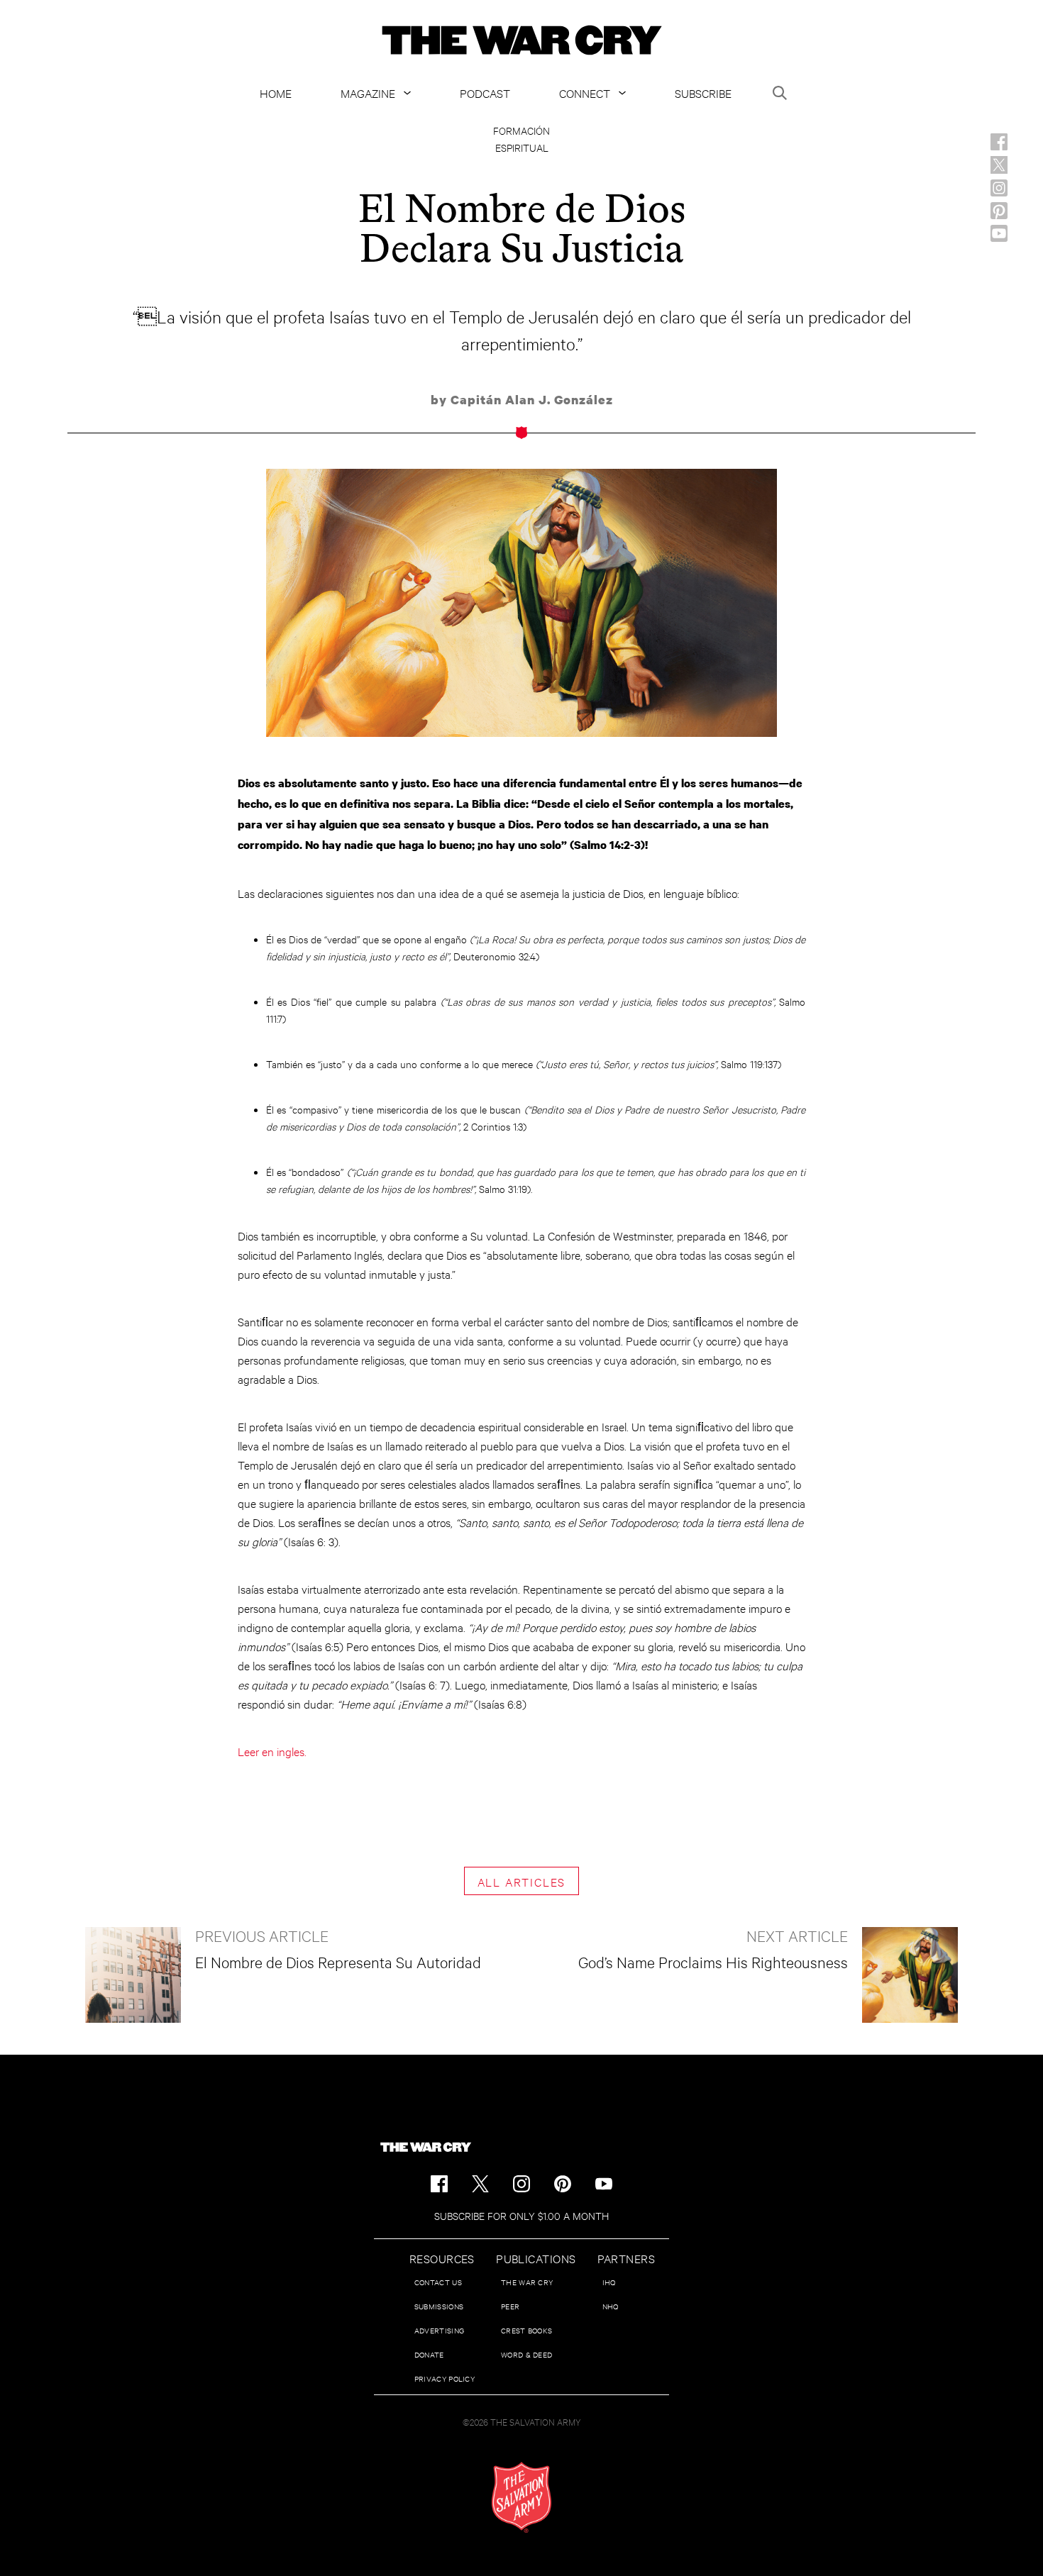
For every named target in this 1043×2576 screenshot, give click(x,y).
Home (276, 93)
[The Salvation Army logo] (521, 2497)
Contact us (438, 2282)
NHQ (611, 2306)
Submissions (439, 2306)
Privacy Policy (445, 2378)
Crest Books (526, 2330)
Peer (510, 2306)
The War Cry (527, 2282)
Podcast (485, 93)
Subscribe (703, 93)
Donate (429, 2354)
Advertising (439, 2330)
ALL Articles (522, 1881)
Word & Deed (526, 2354)
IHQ (609, 2282)
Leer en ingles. (272, 1751)
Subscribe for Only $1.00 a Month (521, 2215)
